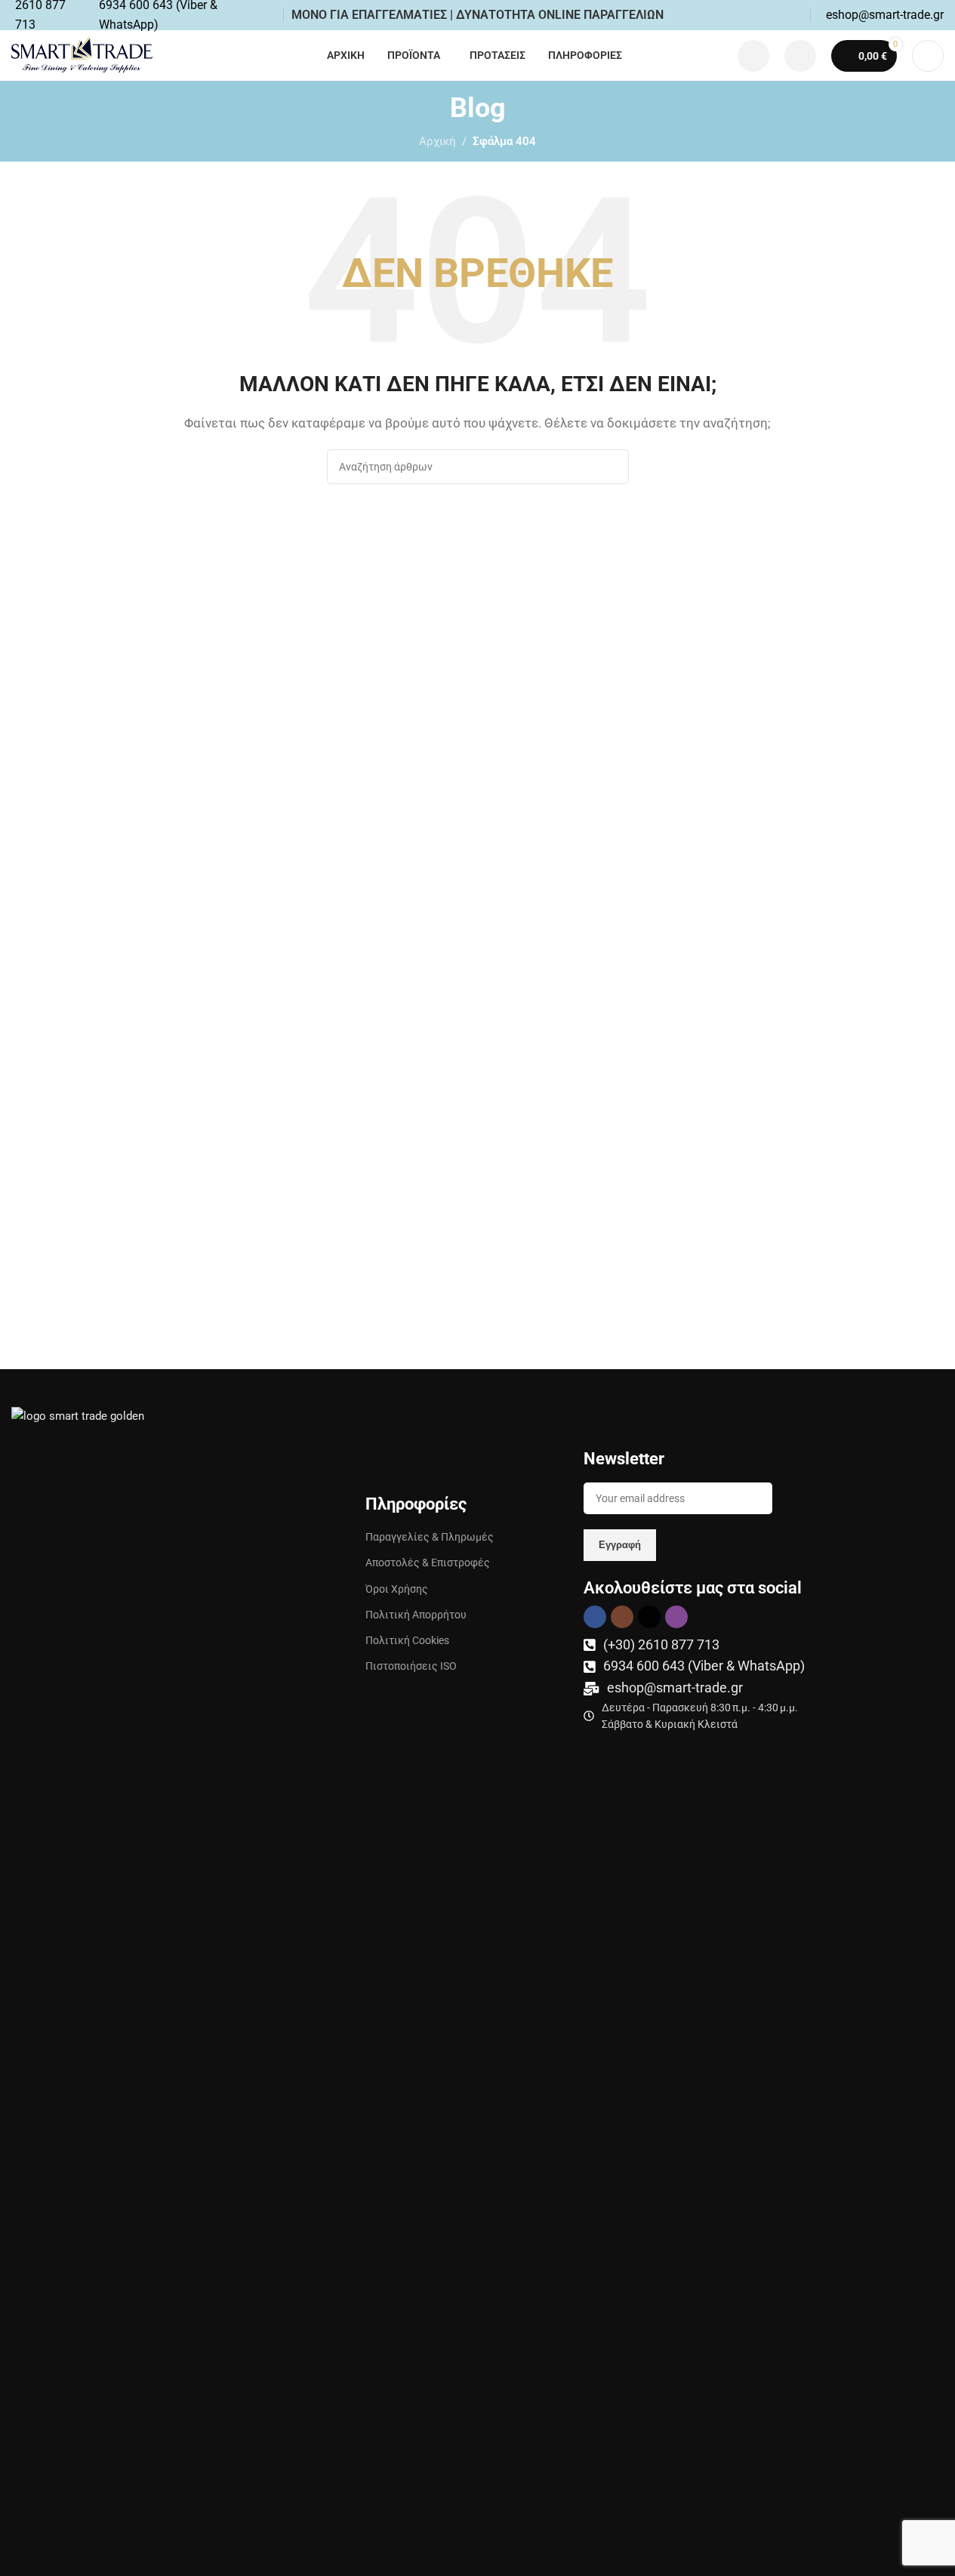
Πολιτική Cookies (407, 1640)
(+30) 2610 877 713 (661, 1644)
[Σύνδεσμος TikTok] (649, 1617)
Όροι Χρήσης (397, 1589)
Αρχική (437, 141)
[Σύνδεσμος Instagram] (622, 1617)
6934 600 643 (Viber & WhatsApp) (704, 1666)
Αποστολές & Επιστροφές (428, 1563)
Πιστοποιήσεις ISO (411, 1666)
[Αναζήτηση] (928, 56)
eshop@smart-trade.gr (675, 1688)
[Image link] (100, 1972)
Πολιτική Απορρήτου (416, 1615)
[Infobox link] (885, 15)
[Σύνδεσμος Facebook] (595, 1617)
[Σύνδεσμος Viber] (676, 1617)
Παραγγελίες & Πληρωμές (430, 1537)
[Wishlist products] (753, 56)
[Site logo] (82, 54)
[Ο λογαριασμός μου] (800, 56)
